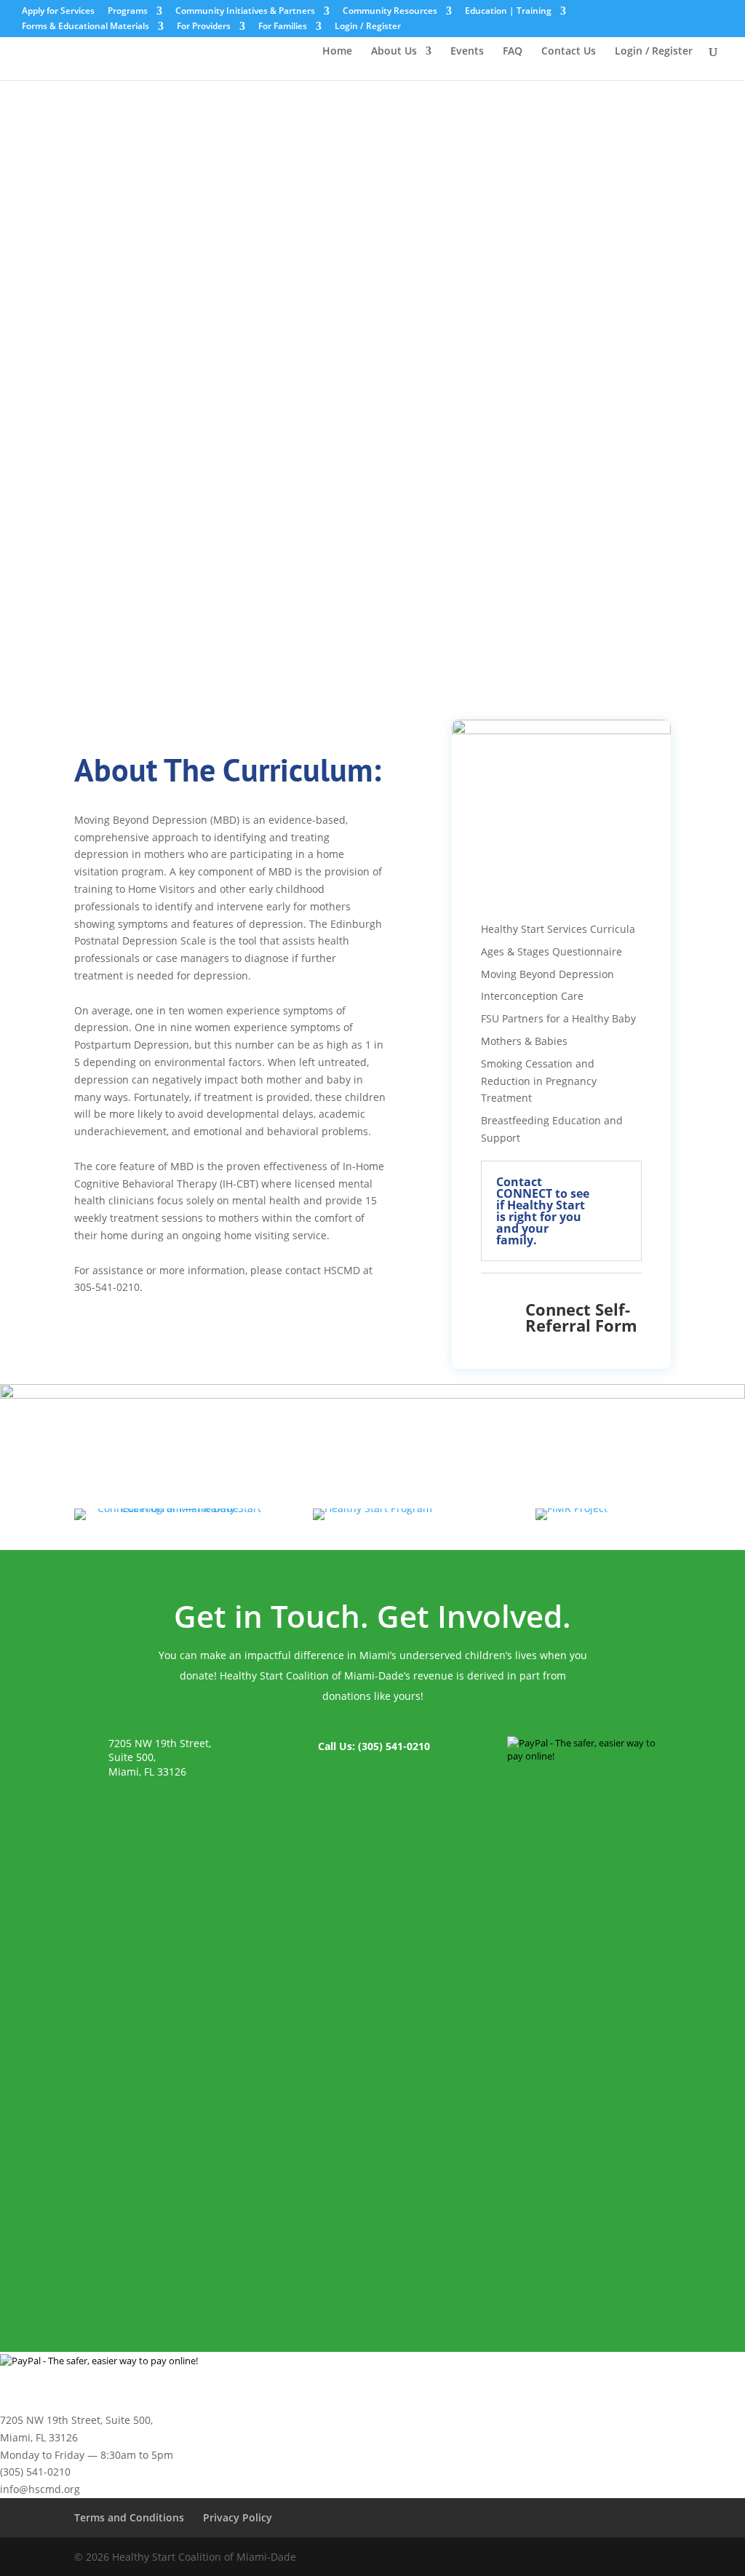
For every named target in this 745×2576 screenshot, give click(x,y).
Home (337, 52)
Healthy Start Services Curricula (558, 929)
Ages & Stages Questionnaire (551, 951)
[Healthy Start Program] (372, 1508)
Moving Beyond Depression (547, 974)
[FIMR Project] (571, 1508)
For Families (283, 27)
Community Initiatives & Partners (245, 12)
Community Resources (390, 12)
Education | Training (508, 12)
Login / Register (368, 27)
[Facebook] (584, 2557)
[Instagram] (646, 2557)
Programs (128, 12)
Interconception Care (532, 996)
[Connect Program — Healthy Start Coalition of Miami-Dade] (174, 1508)
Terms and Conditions (129, 2517)
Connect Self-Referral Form (581, 1317)
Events (467, 52)
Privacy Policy (238, 2517)
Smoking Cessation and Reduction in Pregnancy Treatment (539, 1081)
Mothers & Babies (524, 1041)
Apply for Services (58, 12)
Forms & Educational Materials (85, 27)
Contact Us (569, 52)
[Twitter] (615, 2557)
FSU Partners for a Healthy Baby (558, 1018)
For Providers (204, 27)
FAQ (513, 52)
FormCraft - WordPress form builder (204, 2256)
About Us (394, 52)
